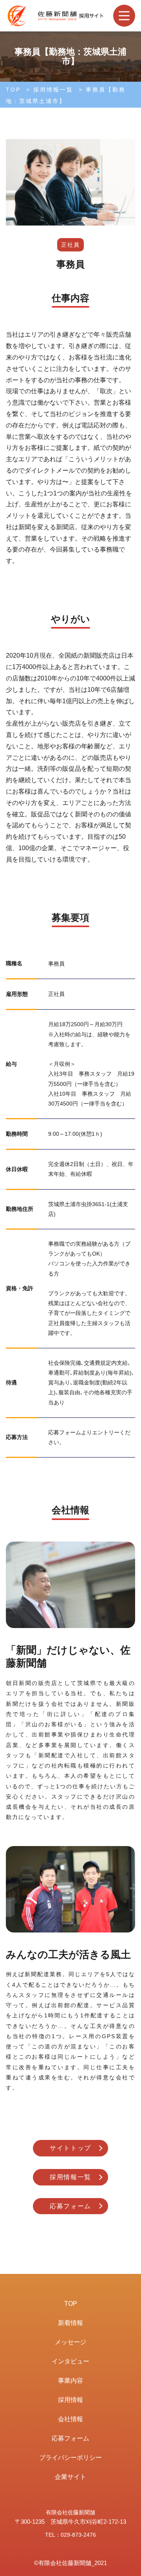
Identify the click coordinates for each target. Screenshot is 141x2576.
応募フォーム (70, 2206)
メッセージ (70, 2342)
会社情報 (70, 2419)
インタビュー (70, 2361)
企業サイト (70, 2477)
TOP (13, 90)
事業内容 (70, 2381)
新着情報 (70, 2323)
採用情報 (70, 2400)
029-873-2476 (78, 2535)
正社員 (70, 245)
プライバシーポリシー (70, 2458)
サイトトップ (70, 2148)
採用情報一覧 (53, 90)
